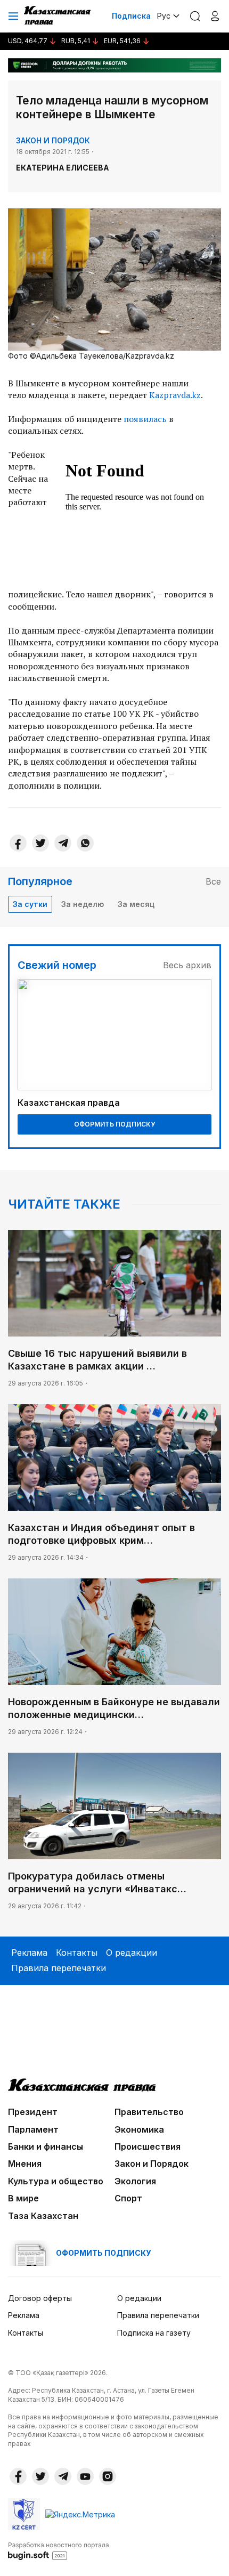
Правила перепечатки (59, 1968)
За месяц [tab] (136, 904)
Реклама (29, 1953)
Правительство (149, 2112)
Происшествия (148, 2146)
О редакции (132, 1953)
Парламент (33, 2129)
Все (213, 881)
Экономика (139, 2129)
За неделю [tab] (83, 904)
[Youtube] (85, 2476)
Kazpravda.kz (175, 395)
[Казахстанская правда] (58, 16)
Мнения (25, 2164)
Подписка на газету (154, 2333)
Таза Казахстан (43, 2216)
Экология (135, 2181)
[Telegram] (63, 843)
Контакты (77, 1953)
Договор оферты (40, 2298)
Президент (33, 2112)
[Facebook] (18, 843)
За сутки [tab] (30, 904)
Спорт (128, 2198)
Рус (164, 16)
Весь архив (187, 965)
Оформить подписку (114, 1124)
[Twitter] (40, 843)
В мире (23, 2198)
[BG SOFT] (59, 2550)
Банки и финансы (46, 2146)
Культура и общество (56, 2181)
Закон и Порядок (53, 140)
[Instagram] (108, 2476)
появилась (145, 419)
